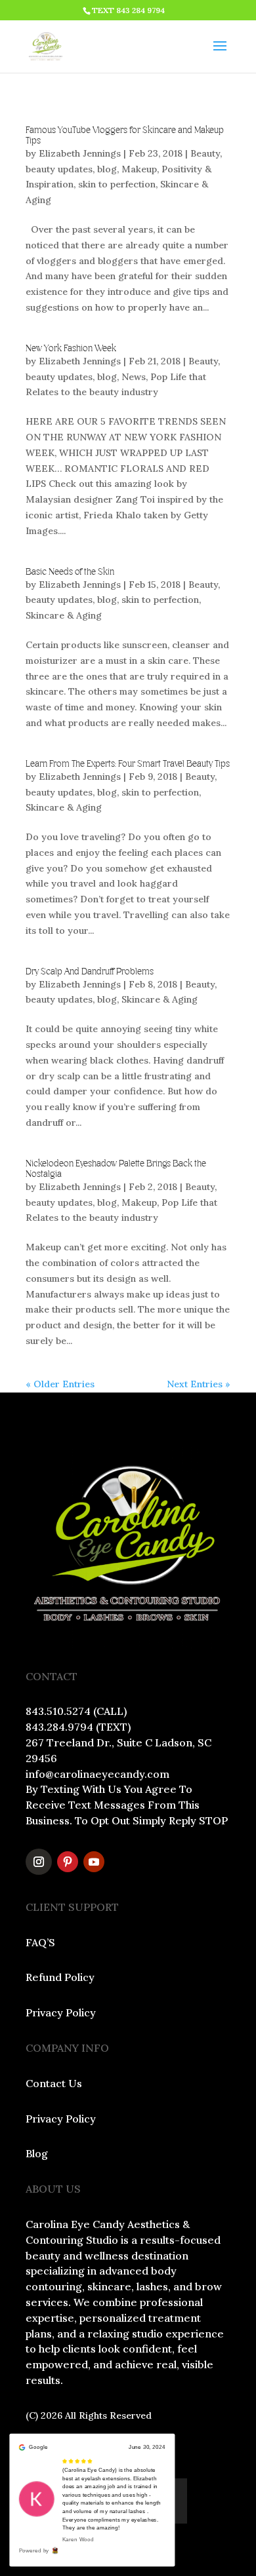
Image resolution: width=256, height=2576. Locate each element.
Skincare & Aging (64, 615)
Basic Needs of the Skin (70, 572)
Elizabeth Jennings (80, 153)
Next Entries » (199, 1384)
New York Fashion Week (71, 349)
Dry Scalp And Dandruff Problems (90, 972)
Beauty (205, 153)
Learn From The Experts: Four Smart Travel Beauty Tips (128, 764)
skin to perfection (117, 184)
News (134, 377)
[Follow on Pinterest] (68, 1862)
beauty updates (59, 169)
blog (107, 169)
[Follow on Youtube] (94, 1862)
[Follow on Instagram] (39, 1862)
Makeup (139, 169)
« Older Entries (60, 1384)
